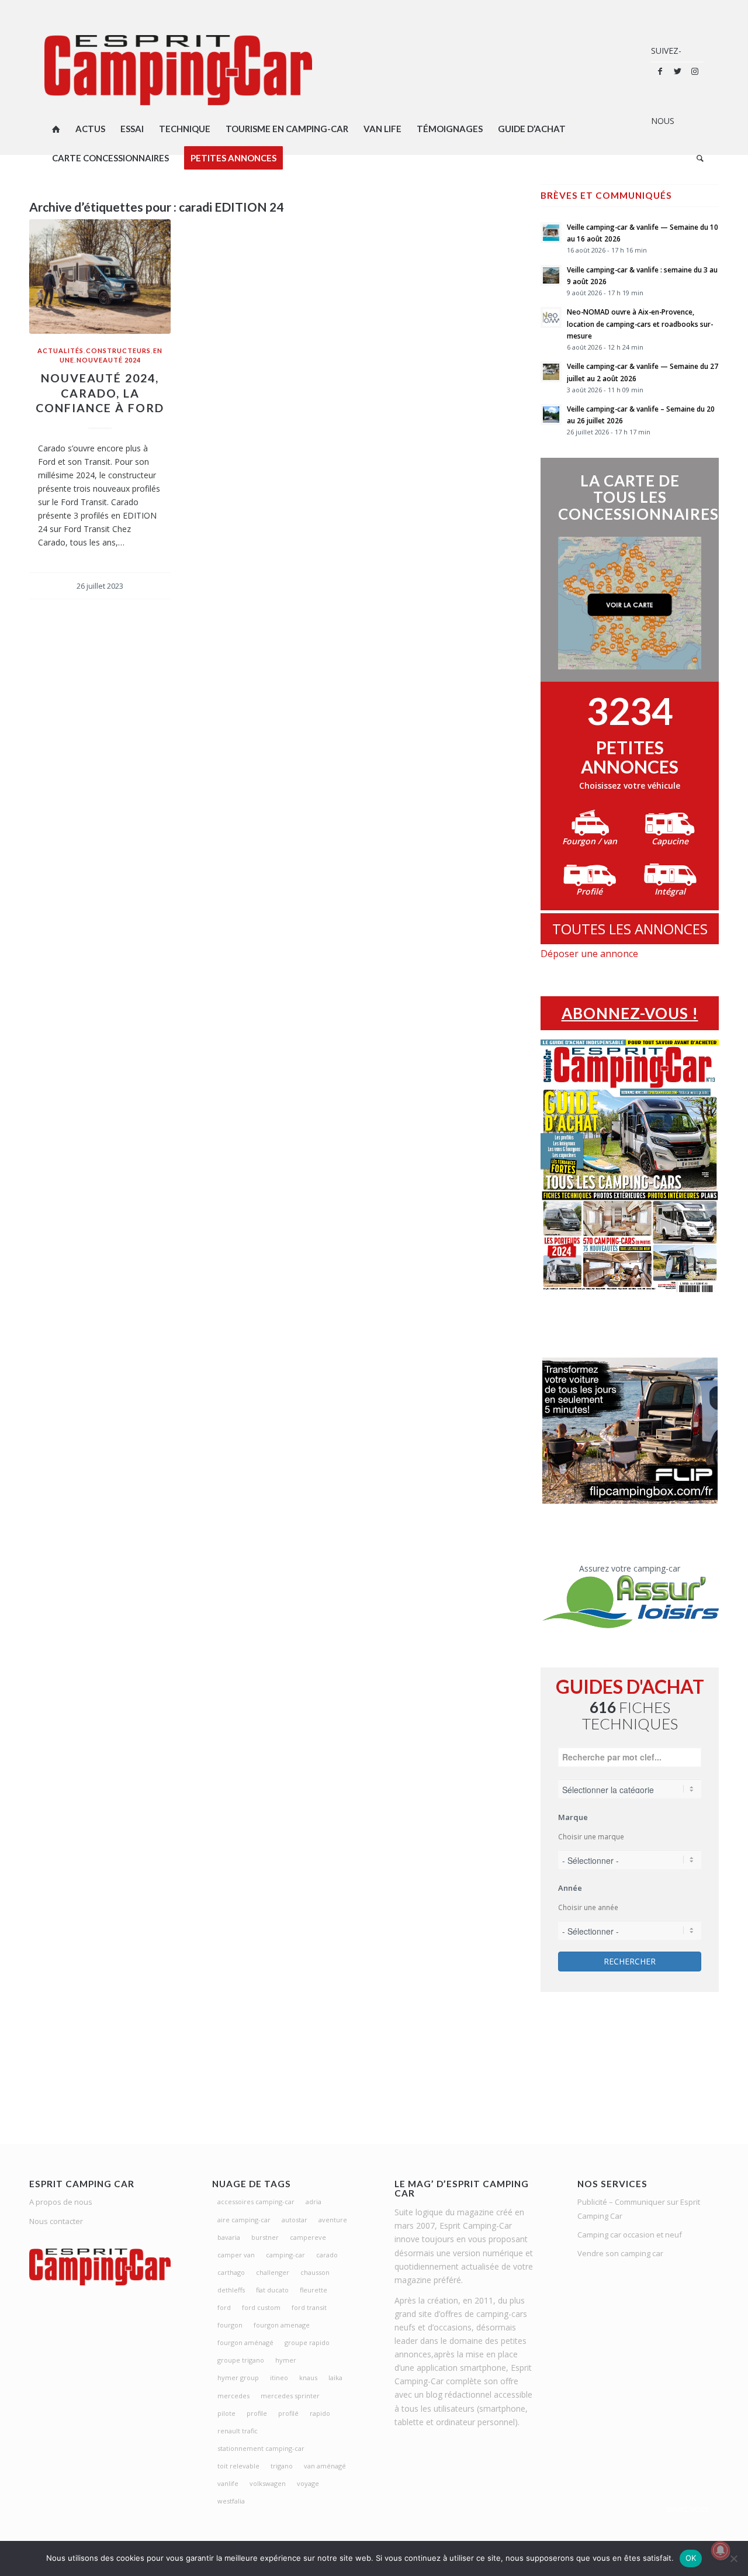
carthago (231, 2272)
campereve (308, 2237)
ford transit (309, 2307)
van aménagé (325, 2466)
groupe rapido (307, 2342)
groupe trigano (241, 2360)
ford (224, 2307)
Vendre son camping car (620, 2253)
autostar (295, 2220)
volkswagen (268, 2483)
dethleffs (231, 2290)
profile (257, 2413)
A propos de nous (61, 2202)
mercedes (233, 2396)
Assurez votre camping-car (630, 1568)
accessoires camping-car (256, 2202)
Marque (573, 1817)
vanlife (228, 2483)
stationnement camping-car (261, 2448)
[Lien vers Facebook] (660, 71)
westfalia (231, 2501)
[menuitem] (56, 129)
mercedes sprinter (290, 2396)
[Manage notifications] (721, 2550)
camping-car (285, 2255)
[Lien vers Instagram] (695, 71)
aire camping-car (244, 2220)
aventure (333, 2220)
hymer (286, 2360)
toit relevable (238, 2466)
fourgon (230, 2325)
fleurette (314, 2290)
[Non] (733, 2558)
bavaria (229, 2237)
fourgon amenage (282, 2325)
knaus (308, 2378)
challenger (273, 2272)
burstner (265, 2237)
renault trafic (238, 2431)
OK (691, 2558)
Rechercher (630, 1961)
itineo (279, 2378)
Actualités (60, 351)
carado (327, 2255)
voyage (308, 2483)
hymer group (238, 2378)
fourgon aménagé (245, 2342)
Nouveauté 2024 (109, 360)
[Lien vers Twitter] (677, 71)
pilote (226, 2413)
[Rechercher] (696, 158)
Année (570, 1888)
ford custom (261, 2307)
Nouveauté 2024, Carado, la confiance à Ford (100, 393)
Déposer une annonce (589, 954)
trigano (282, 2466)
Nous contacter (56, 2221)
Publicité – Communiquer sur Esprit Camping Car (639, 2209)
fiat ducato (272, 2290)
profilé (288, 2413)
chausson (315, 2272)
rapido (320, 2413)
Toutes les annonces (630, 929)
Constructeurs (118, 351)
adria (314, 2202)
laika (335, 2378)
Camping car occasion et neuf (630, 2235)
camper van (236, 2255)
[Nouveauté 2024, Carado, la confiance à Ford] (100, 277)
